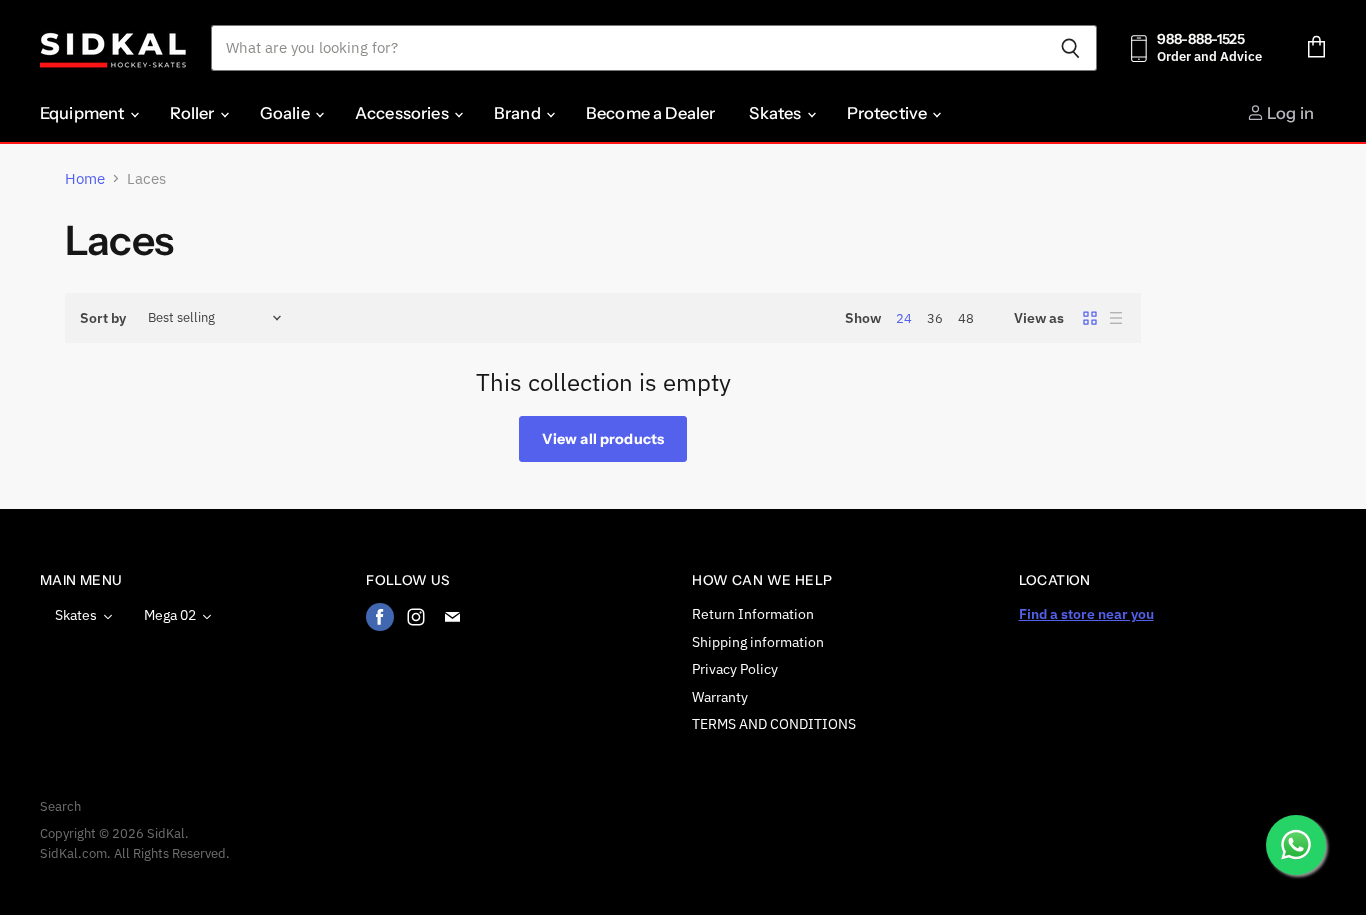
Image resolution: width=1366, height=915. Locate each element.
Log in (1289, 113)
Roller (194, 113)
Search (60, 806)
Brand (519, 113)
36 (935, 318)
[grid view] (1090, 318)
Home (85, 178)
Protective (889, 113)
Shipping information (758, 642)
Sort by (103, 318)
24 (904, 318)
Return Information (753, 614)
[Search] (1070, 48)
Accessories (403, 113)
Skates (776, 113)
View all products (603, 439)
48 (966, 318)
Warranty (720, 697)
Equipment (84, 113)
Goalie (286, 113)
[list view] (1116, 318)
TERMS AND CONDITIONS (774, 724)
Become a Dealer (650, 113)
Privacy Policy (735, 669)
